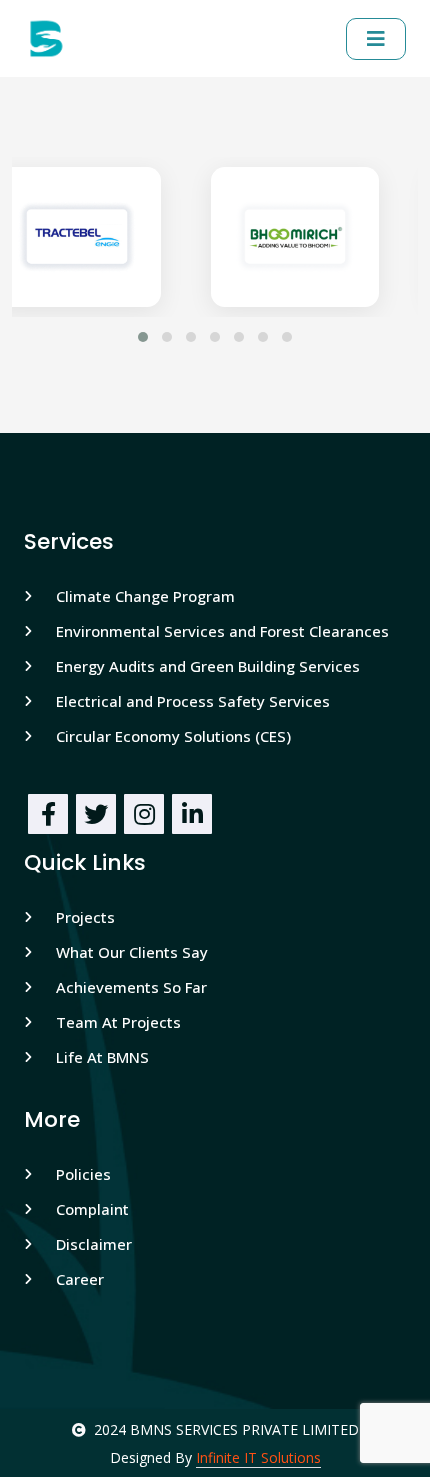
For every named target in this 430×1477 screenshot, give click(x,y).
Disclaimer (94, 1244)
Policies (83, 1174)
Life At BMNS (102, 1057)
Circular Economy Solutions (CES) (173, 736)
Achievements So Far (131, 987)
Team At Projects (118, 1022)
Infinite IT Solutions (258, 1457)
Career (80, 1279)
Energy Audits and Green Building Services (208, 666)
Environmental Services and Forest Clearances (222, 631)
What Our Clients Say (132, 952)
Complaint (92, 1209)
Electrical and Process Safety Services (193, 701)
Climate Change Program (145, 596)
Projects (85, 917)
